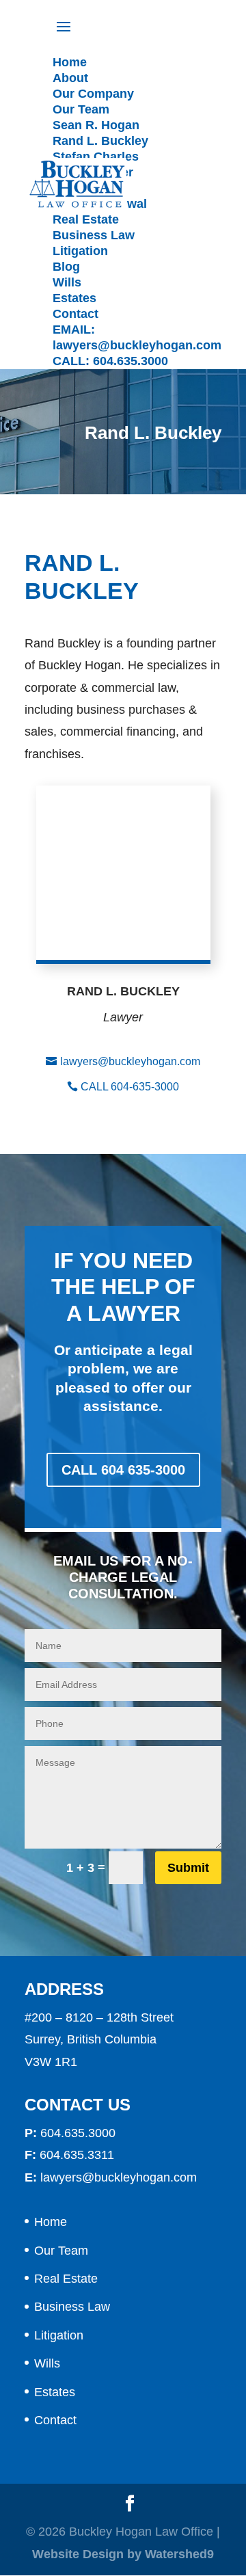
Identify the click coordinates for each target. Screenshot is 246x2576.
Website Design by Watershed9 (123, 2554)
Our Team (61, 2251)
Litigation (59, 2335)
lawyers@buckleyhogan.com (130, 1061)
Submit (188, 1868)
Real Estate (66, 2279)
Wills (47, 2363)
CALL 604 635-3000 (123, 1470)
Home (51, 2222)
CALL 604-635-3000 (130, 1087)
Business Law (72, 2307)
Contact (55, 2420)
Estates (55, 2392)
